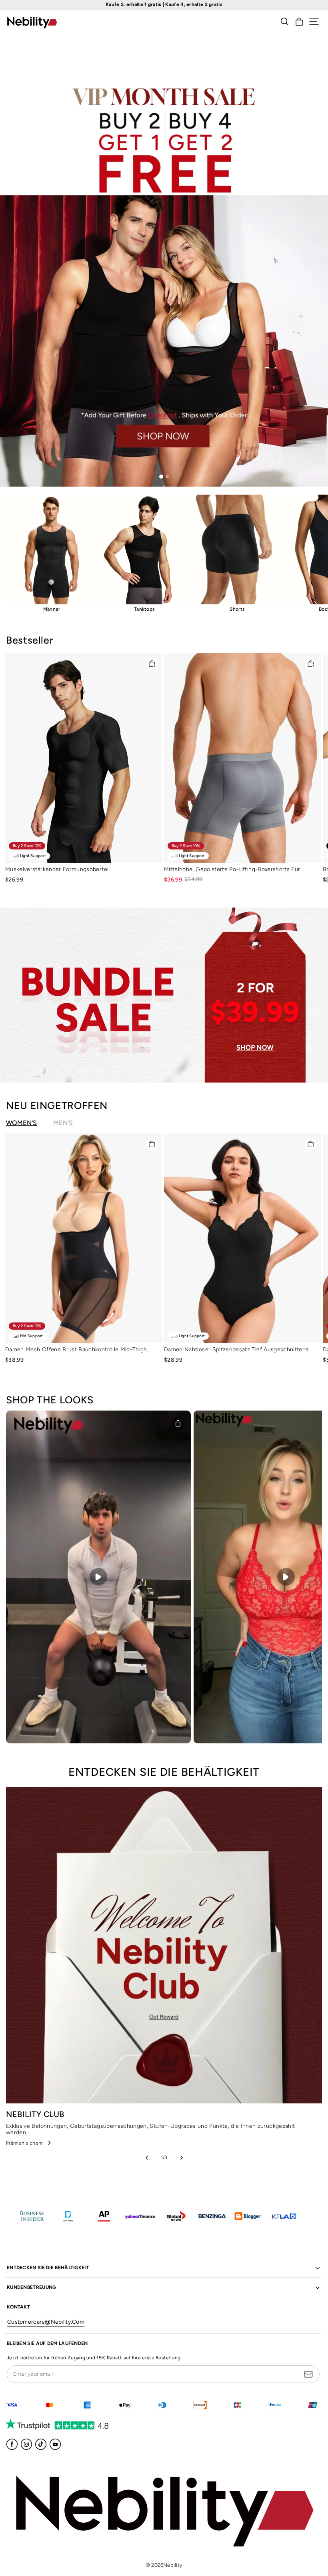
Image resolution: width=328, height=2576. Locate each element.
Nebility (173, 2565)
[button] (314, 22)
